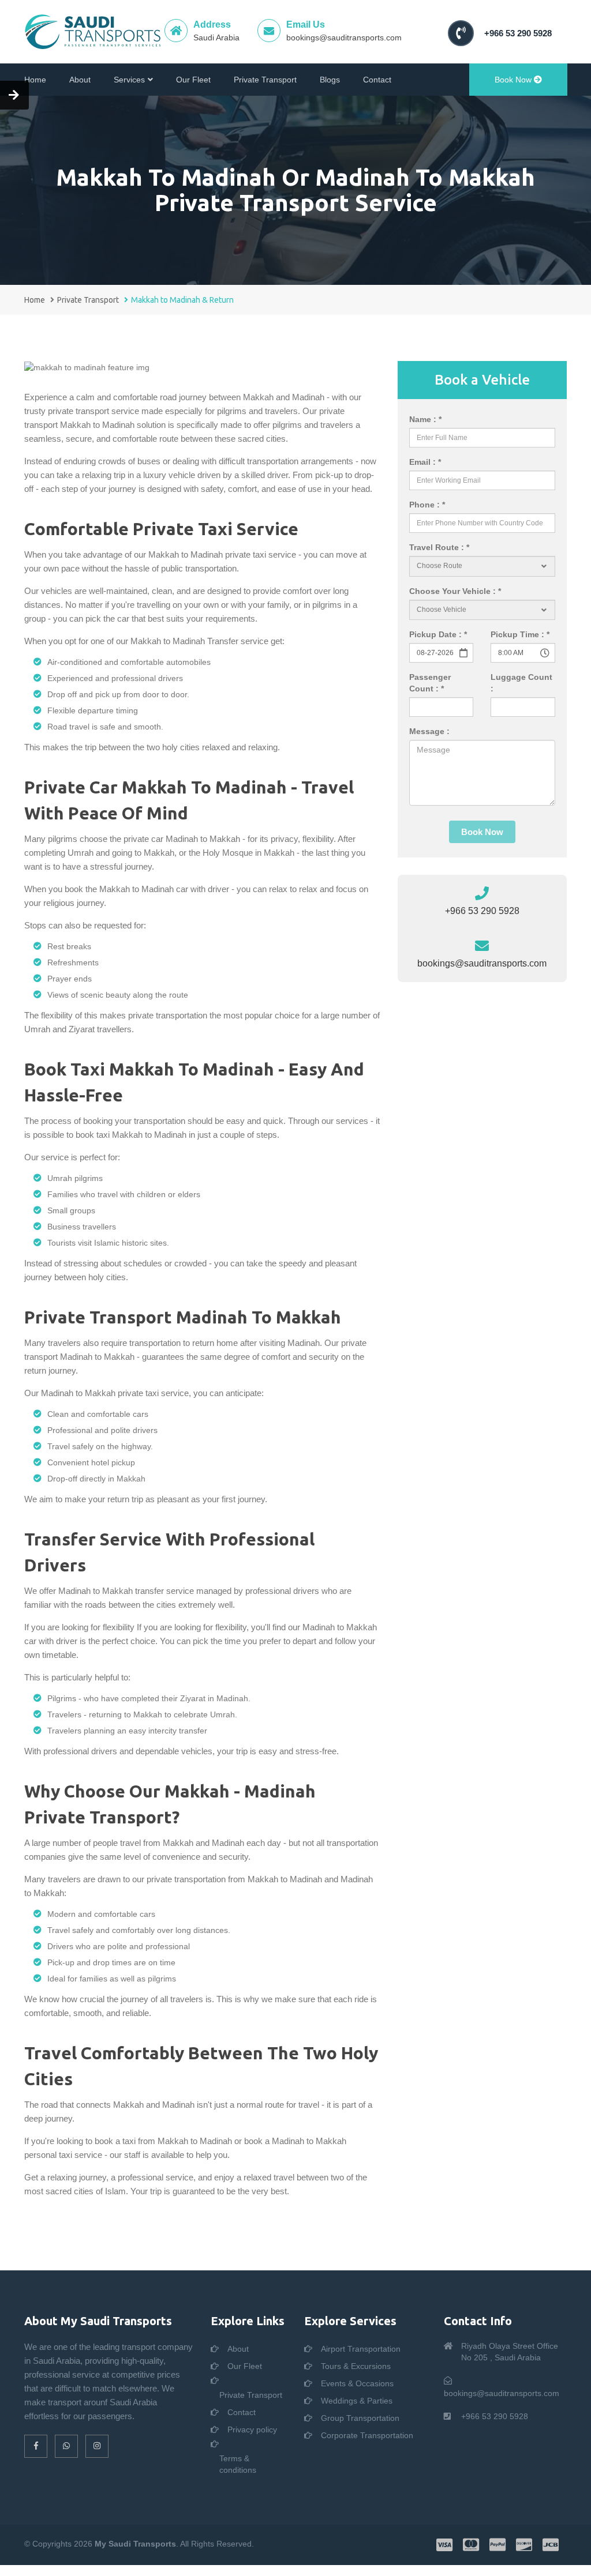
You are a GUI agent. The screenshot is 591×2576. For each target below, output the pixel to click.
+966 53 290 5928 (518, 33)
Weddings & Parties (357, 2401)
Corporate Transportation (367, 2435)
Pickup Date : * (438, 634)
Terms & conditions (238, 2464)
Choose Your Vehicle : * (455, 591)
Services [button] (129, 80)
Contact (377, 80)
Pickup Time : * (520, 634)
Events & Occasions (357, 2383)
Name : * (425, 419)
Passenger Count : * (430, 683)
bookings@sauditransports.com (344, 37)
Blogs (330, 80)
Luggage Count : (521, 683)
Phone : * (427, 505)
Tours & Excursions (356, 2366)
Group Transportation (360, 2418)
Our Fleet (193, 80)
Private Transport (265, 80)
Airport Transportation (361, 2349)
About (80, 80)
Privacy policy (252, 2430)
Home (35, 80)
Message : (429, 731)
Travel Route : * (439, 547)
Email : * (425, 462)
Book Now (514, 80)
